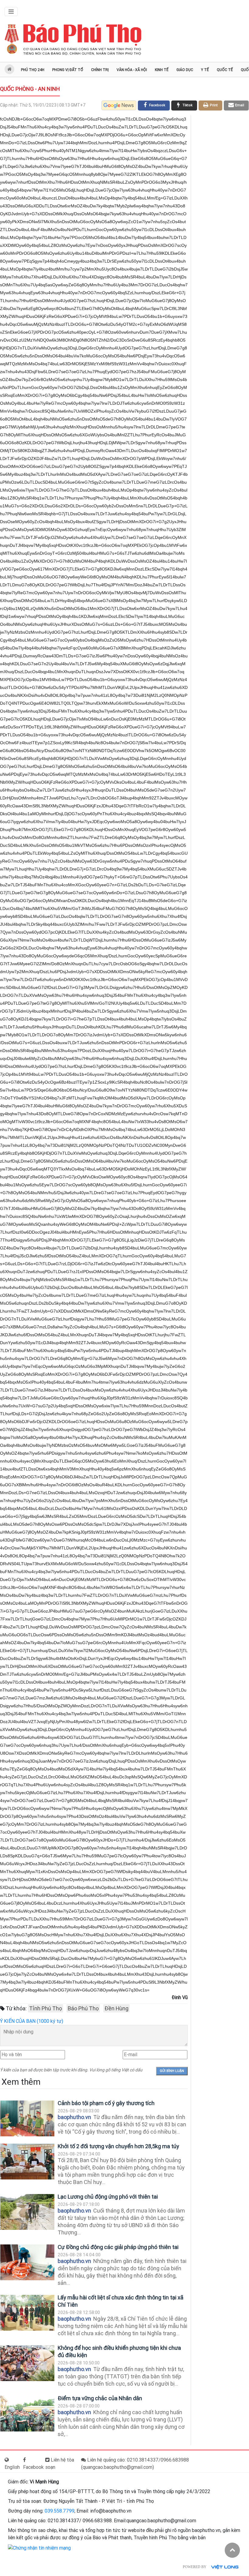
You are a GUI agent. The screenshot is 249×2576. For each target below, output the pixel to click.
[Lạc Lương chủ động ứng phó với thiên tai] (27, 2212)
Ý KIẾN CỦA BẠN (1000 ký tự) (32, 2021)
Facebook (33, 2467)
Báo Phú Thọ (83, 2008)
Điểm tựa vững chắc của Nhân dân (100, 2398)
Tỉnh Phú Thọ (46, 2008)
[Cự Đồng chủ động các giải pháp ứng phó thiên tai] (27, 2263)
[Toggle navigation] (11, 12)
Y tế (205, 70)
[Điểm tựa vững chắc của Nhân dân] (27, 2414)
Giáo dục (185, 70)
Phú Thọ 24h (33, 70)
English (12, 2467)
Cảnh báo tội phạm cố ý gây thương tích (106, 2103)
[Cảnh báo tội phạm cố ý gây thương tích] (27, 2119)
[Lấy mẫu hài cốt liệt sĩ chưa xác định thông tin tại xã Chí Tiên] (27, 2313)
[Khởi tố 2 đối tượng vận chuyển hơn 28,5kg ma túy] (27, 2162)
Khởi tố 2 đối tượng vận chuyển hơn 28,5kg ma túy (118, 2146)
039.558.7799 (60, 2511)
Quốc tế (225, 70)
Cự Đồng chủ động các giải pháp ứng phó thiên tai (118, 2247)
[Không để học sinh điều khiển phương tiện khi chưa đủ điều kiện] (27, 2363)
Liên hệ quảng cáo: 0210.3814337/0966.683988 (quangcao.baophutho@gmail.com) (135, 2464)
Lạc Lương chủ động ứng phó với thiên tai (108, 2197)
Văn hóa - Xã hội (132, 70)
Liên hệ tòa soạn (60, 2464)
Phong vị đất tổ (68, 70)
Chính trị (100, 70)
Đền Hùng (116, 2008)
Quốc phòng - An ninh (30, 89)
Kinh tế (162, 70)
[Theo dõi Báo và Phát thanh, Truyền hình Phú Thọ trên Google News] (119, 105)
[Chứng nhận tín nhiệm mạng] (39, 2548)
